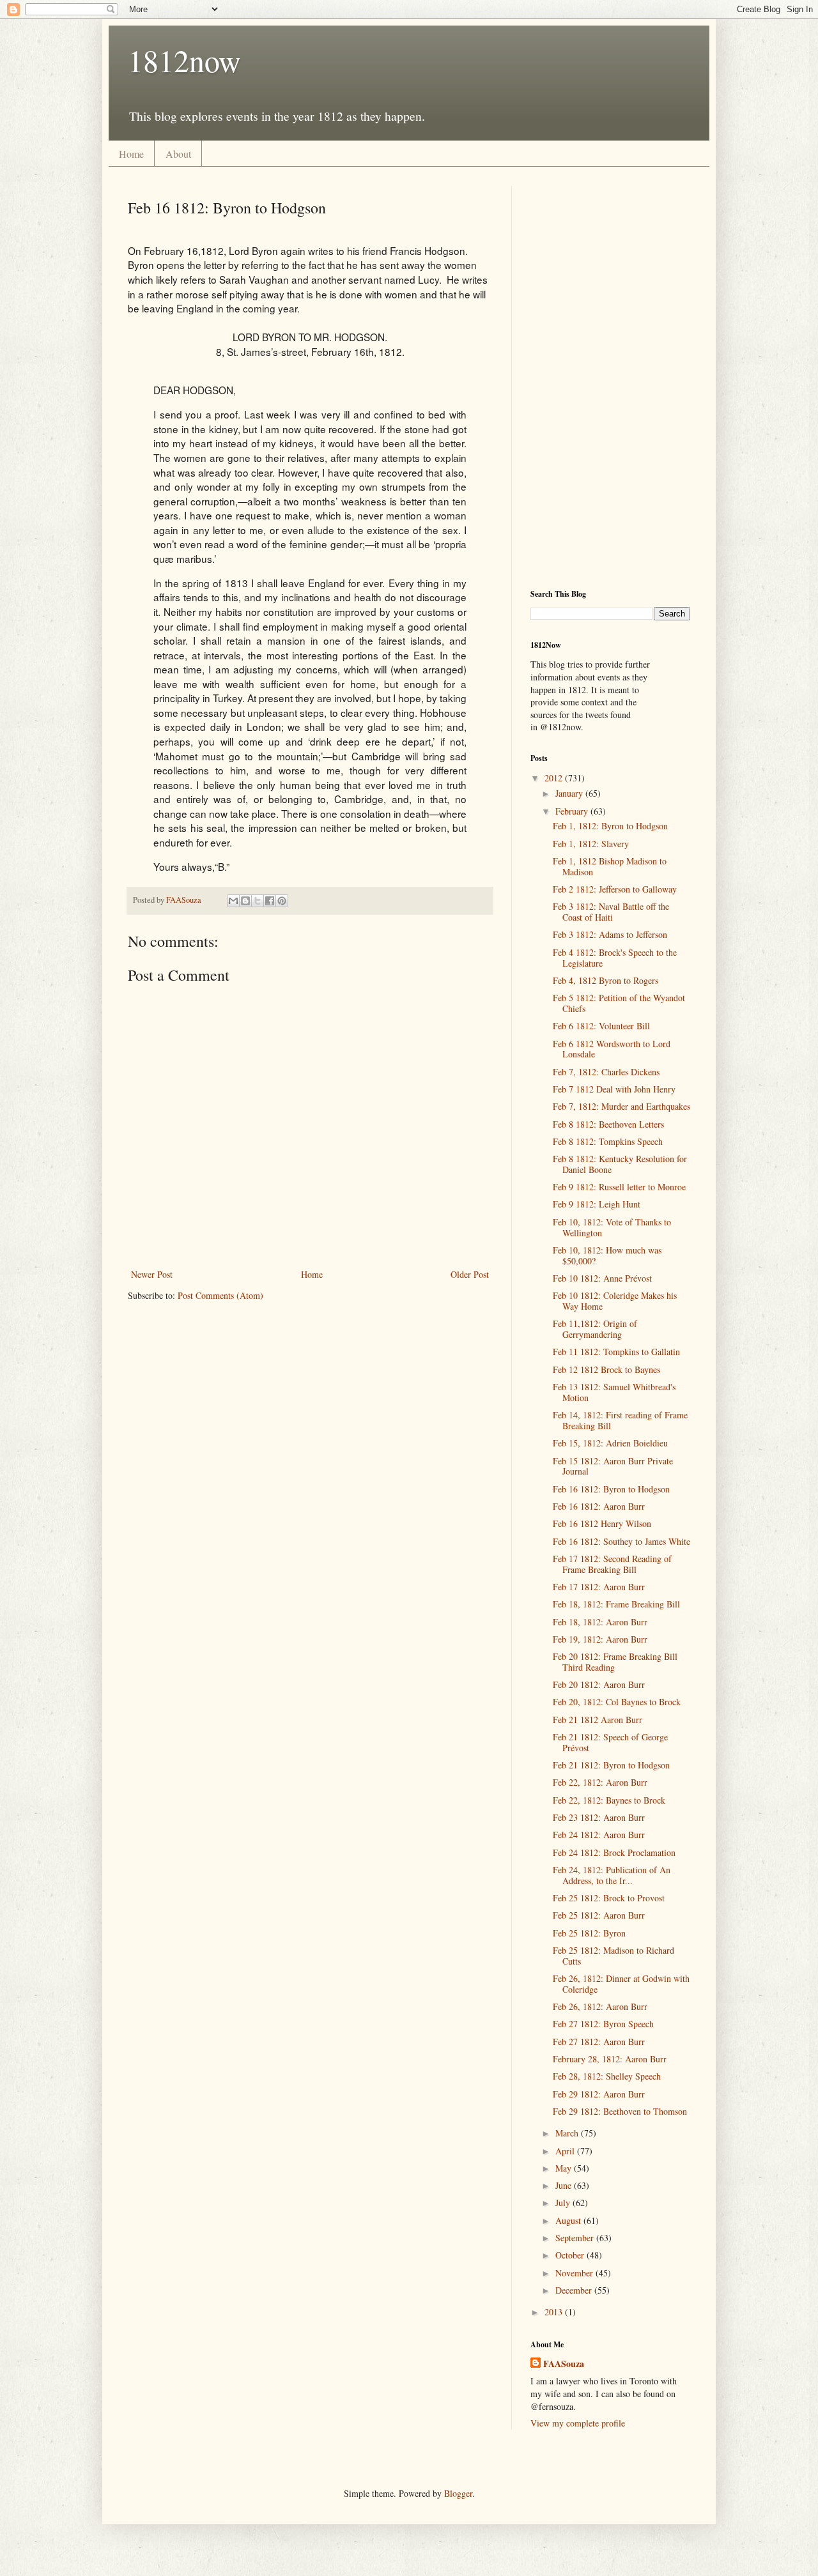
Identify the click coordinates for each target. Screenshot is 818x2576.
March (568, 2133)
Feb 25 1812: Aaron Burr (599, 1915)
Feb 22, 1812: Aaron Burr (600, 1782)
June (565, 2185)
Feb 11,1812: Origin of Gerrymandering (595, 1329)
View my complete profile (578, 2423)
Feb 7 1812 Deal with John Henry (614, 1089)
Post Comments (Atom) (220, 1295)
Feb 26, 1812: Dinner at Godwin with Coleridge (621, 1984)
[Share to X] (258, 901)
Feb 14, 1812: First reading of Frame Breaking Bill (620, 1420)
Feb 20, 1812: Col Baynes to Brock (617, 1702)
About (178, 154)
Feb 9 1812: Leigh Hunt (597, 1204)
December (575, 2290)
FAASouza (564, 2364)
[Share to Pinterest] (282, 901)
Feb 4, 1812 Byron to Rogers (606, 980)
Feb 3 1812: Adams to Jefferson (610, 934)
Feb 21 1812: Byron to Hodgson (611, 1765)
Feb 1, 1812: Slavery (591, 844)
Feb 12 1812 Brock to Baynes (606, 1369)
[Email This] (233, 901)
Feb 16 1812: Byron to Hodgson (611, 1489)
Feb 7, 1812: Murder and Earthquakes (621, 1106)
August (569, 2220)
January (570, 793)
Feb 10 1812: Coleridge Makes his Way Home (615, 1301)
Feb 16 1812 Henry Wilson (602, 1523)
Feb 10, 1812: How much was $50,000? (607, 1255)
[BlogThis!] (245, 901)
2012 (555, 778)
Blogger (458, 2493)
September (576, 2238)
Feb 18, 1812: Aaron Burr (600, 1622)
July (564, 2203)
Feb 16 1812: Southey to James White (621, 1541)
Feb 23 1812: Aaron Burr (599, 1817)
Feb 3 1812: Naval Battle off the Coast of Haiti (611, 912)
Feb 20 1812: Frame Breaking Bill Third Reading (615, 1662)
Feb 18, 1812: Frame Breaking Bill (616, 1604)
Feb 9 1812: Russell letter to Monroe (619, 1187)
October (571, 2255)
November (575, 2273)
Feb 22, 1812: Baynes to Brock (609, 1800)
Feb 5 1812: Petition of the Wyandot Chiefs (619, 1003)
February (573, 811)
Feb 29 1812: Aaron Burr (599, 2094)
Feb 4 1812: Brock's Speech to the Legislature (615, 958)
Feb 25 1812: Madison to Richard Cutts (613, 1956)
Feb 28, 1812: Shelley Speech (607, 2076)
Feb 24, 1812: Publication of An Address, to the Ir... (612, 1875)
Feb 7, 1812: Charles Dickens (606, 1072)
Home (131, 154)
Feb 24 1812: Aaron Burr (599, 1835)
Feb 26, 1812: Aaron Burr (600, 2006)
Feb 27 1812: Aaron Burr (599, 2042)
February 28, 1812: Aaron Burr (610, 2059)
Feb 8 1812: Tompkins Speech (608, 1141)
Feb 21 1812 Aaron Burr (598, 1720)
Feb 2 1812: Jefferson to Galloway (615, 889)
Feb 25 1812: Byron (589, 1933)
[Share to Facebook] (270, 901)
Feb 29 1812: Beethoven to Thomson (620, 2111)
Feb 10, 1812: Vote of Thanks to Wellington (612, 1227)
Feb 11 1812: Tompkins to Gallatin (616, 1352)
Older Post (470, 1274)
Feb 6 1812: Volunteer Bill (601, 1026)
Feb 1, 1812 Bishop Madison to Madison (610, 866)
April (566, 2151)
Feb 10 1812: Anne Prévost (602, 1278)
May (565, 2168)
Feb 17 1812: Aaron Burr (599, 1587)
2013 (555, 2312)
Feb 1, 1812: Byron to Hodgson (610, 826)
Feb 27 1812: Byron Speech (603, 2024)
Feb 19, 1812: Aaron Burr (600, 1639)
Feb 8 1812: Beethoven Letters (608, 1124)
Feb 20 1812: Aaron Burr (599, 1684)
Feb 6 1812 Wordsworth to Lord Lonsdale (612, 1049)
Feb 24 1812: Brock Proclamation (614, 1852)
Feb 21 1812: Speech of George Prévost (610, 1742)
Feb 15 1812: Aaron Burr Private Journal (613, 1466)
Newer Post (152, 1274)
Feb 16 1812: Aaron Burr (599, 1506)
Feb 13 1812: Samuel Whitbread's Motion (614, 1392)
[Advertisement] (610, 378)
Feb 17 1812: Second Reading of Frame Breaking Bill (612, 1564)
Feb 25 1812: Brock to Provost (609, 1898)
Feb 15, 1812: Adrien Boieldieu (610, 1443)
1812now (184, 60)
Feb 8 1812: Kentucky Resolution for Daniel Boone (620, 1164)
